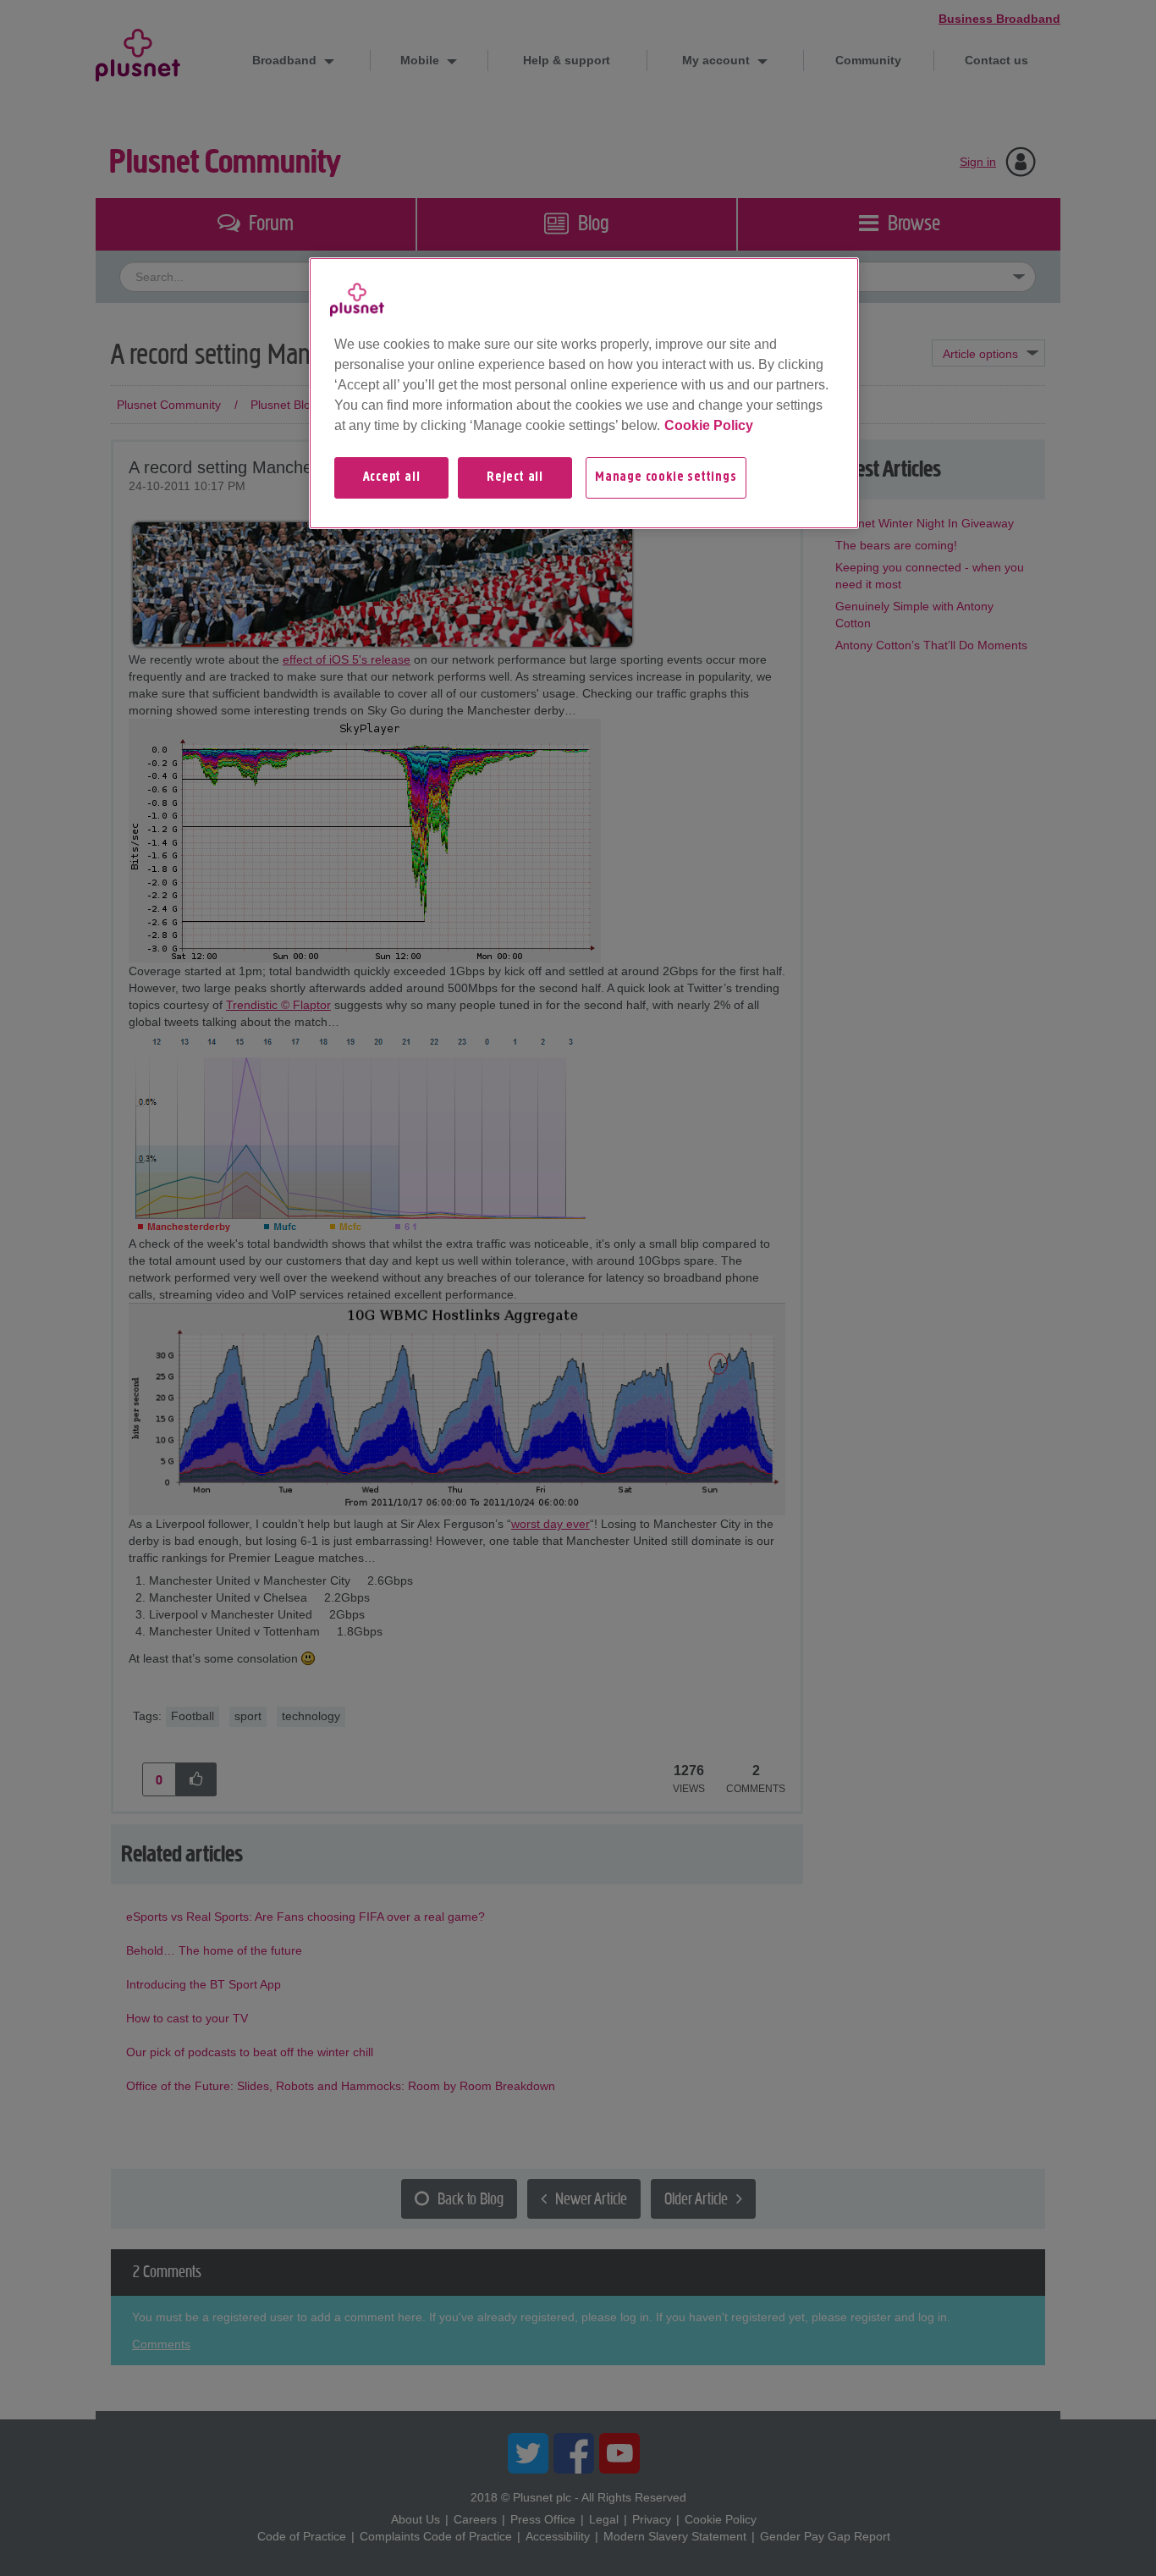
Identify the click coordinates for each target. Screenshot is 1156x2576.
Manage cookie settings (666, 477)
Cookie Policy (709, 425)
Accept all (392, 477)
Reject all (515, 477)
